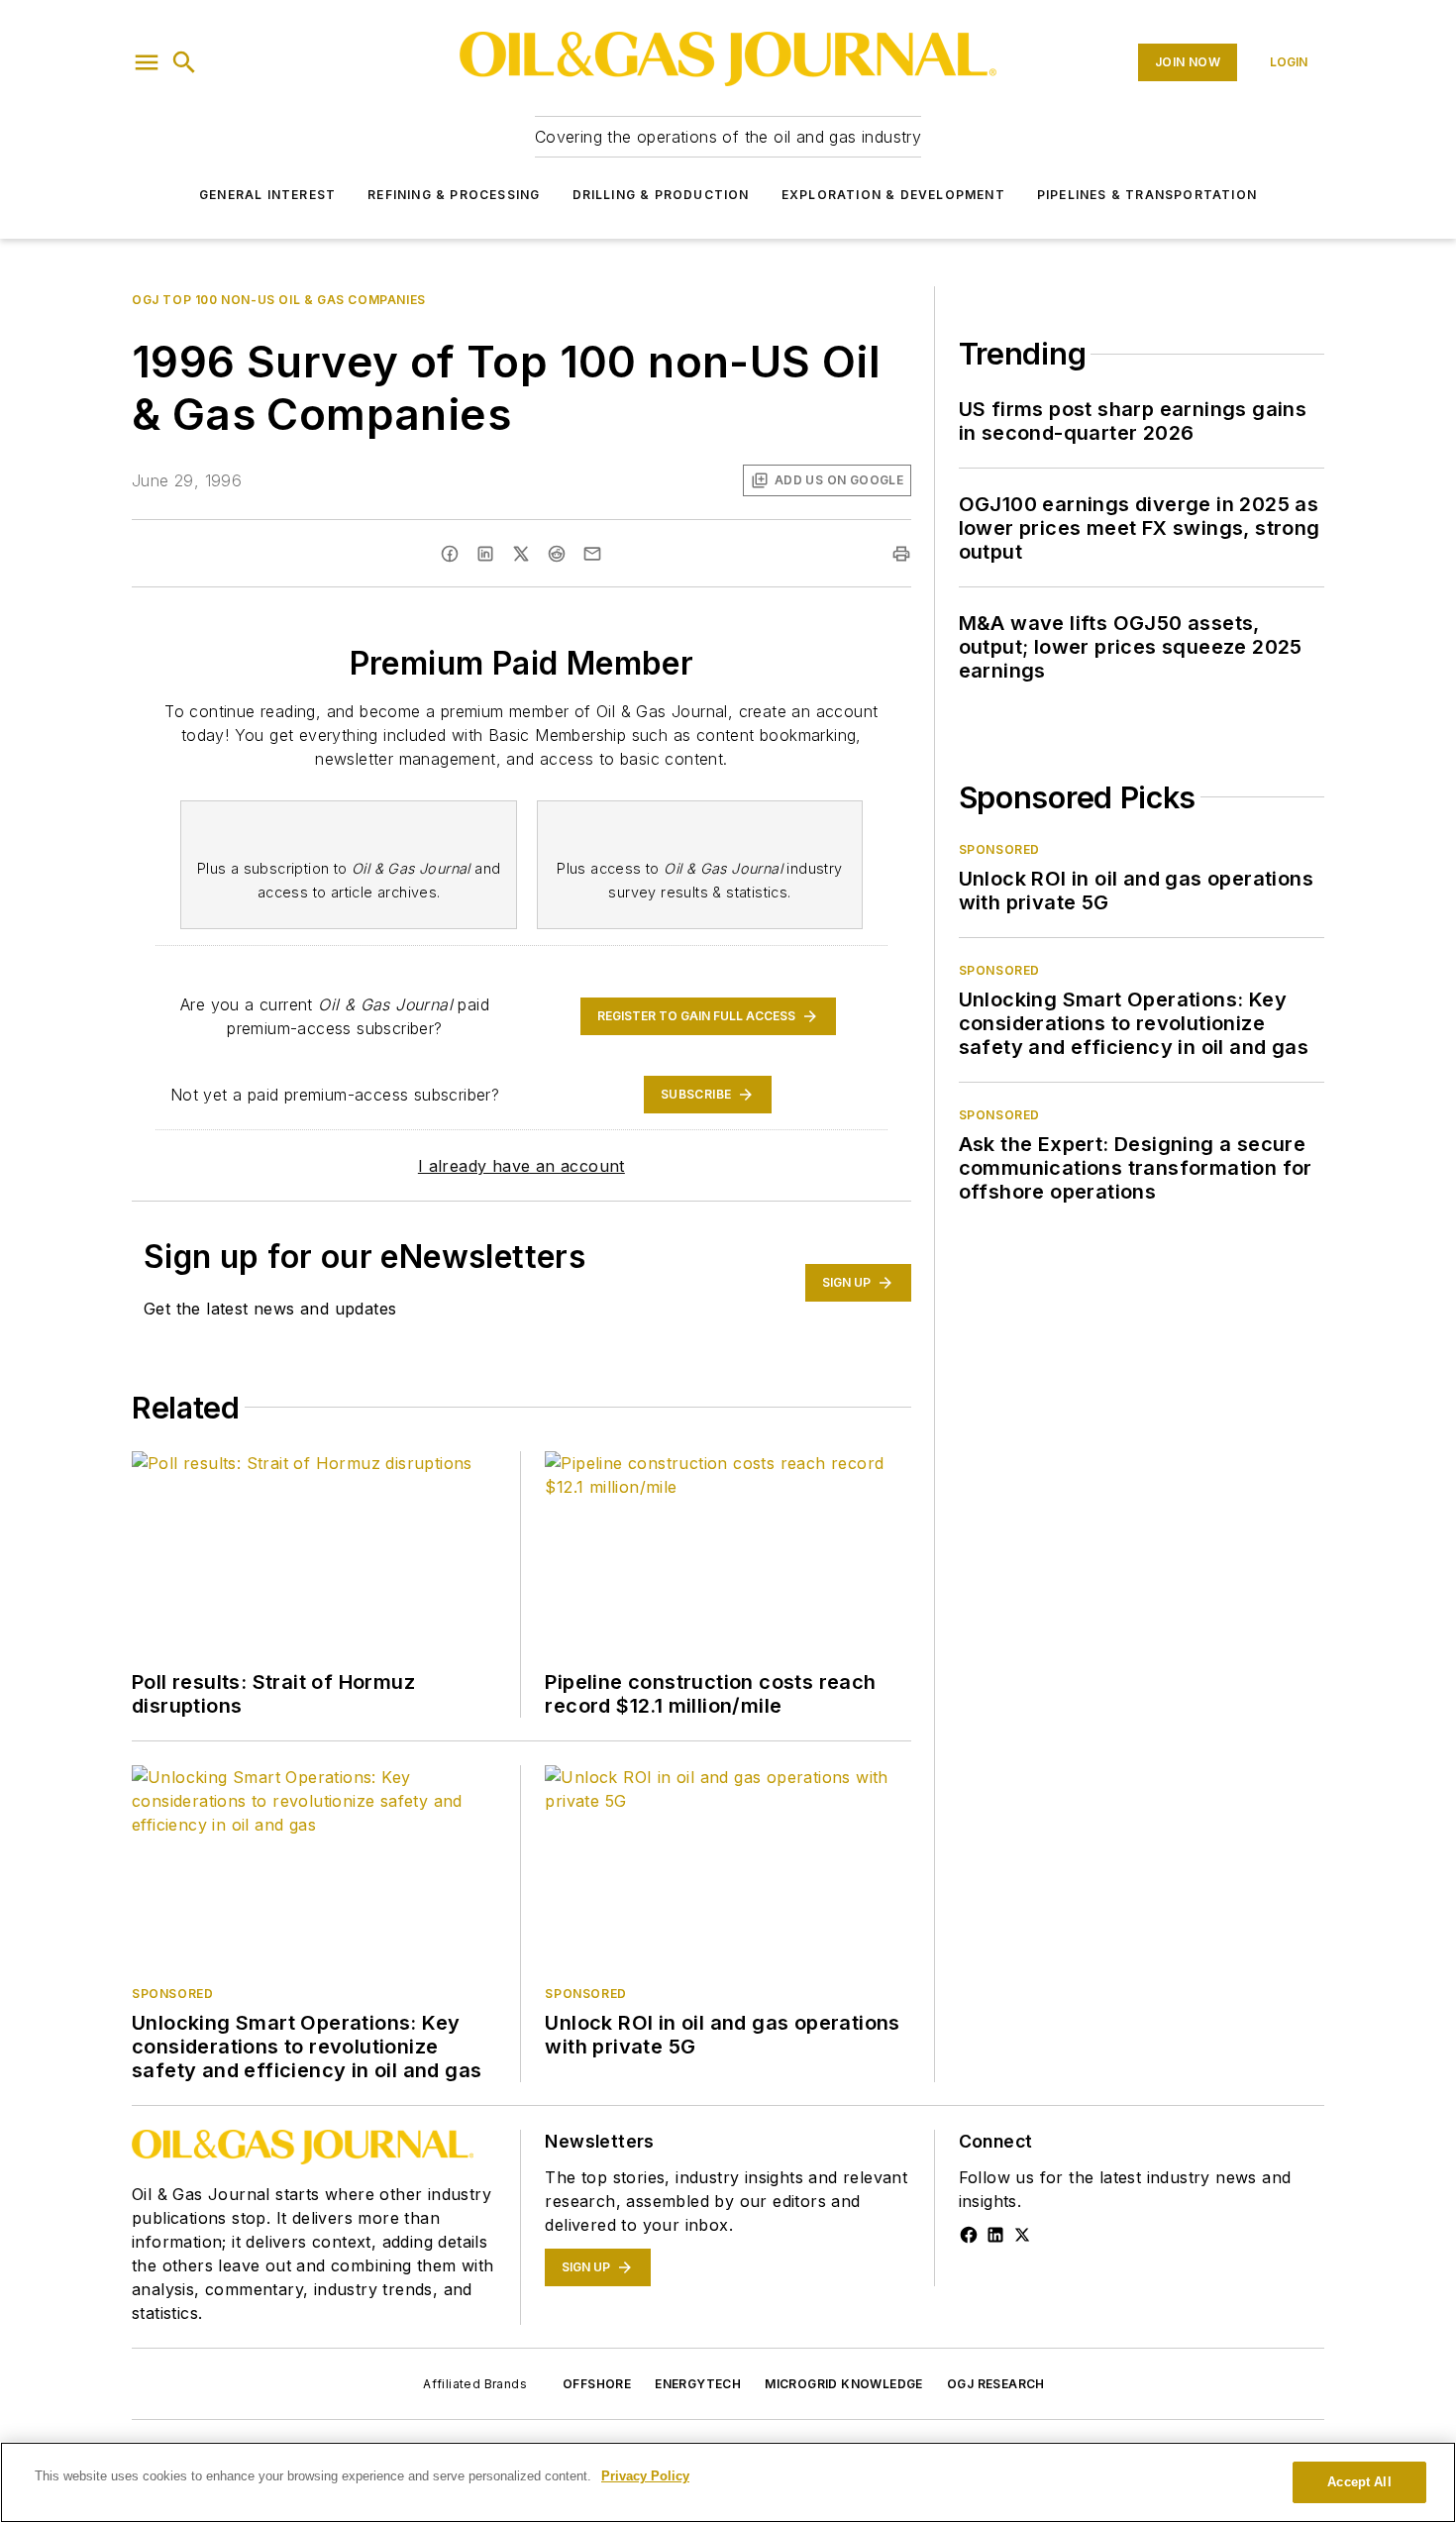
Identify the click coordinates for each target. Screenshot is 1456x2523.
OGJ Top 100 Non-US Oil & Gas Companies (279, 300)
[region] (728, 2482)
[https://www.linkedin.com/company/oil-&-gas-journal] (995, 2235)
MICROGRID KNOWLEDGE (844, 2384)
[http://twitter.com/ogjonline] (1022, 2235)
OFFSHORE (597, 2384)
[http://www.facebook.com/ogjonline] (969, 2235)
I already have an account (521, 1166)
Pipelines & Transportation (1147, 195)
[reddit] (557, 554)
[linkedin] (485, 554)
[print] (901, 554)
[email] (592, 554)
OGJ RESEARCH (996, 2384)
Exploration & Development (893, 195)
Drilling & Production (661, 195)
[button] (147, 62)
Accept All (1359, 2482)
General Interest (267, 195)
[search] (184, 62)
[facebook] (450, 554)
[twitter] (521, 554)
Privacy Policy (645, 2476)
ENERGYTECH (698, 2384)
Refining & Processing (454, 195)
